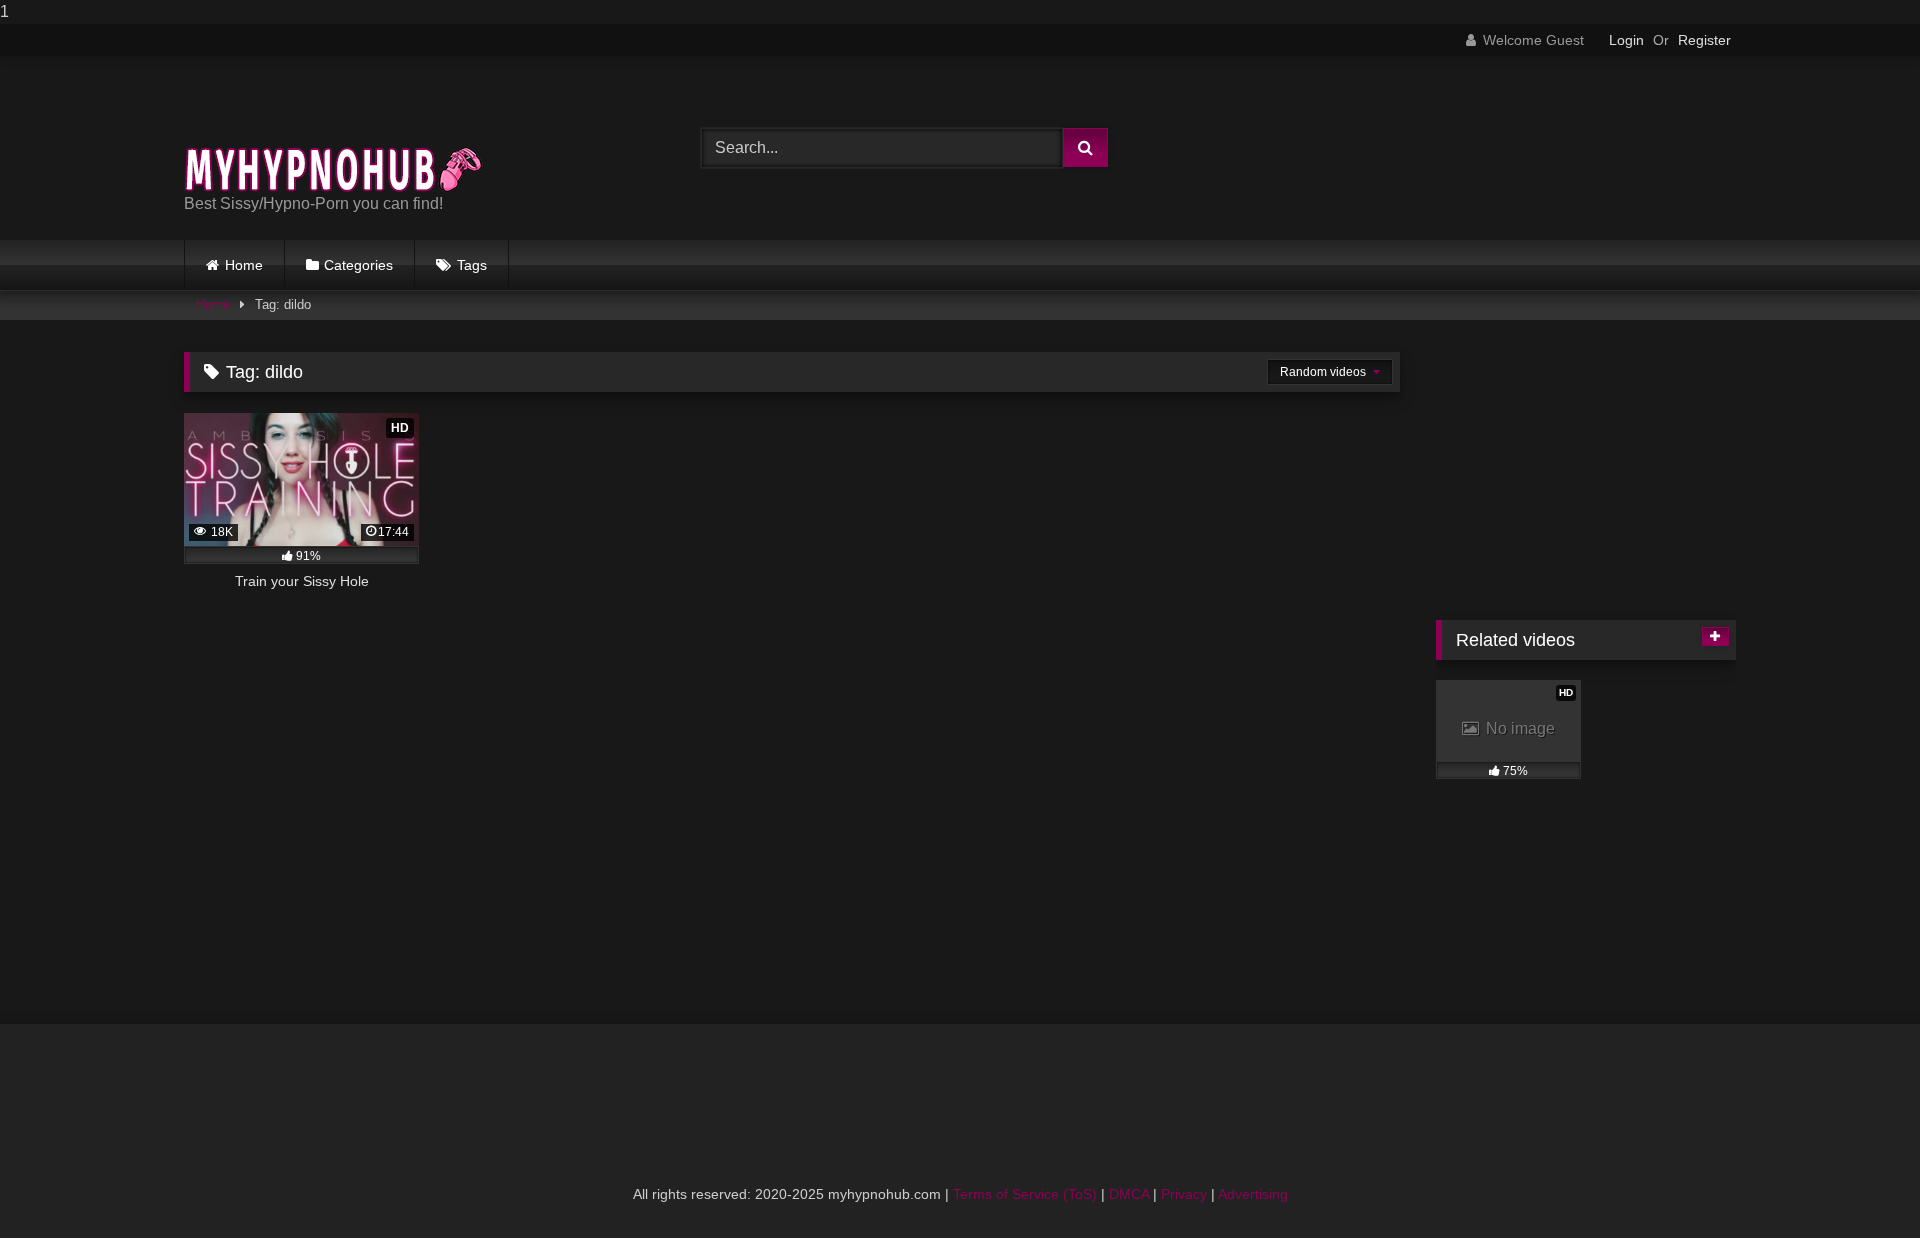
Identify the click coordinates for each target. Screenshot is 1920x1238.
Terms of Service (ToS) (1025, 1194)
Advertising (1253, 1194)
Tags (472, 265)
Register (1704, 40)
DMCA (1129, 1194)
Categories (358, 265)
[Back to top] (1858, 1182)
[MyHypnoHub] (334, 132)
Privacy (1184, 1194)
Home (244, 265)
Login (1626, 40)
